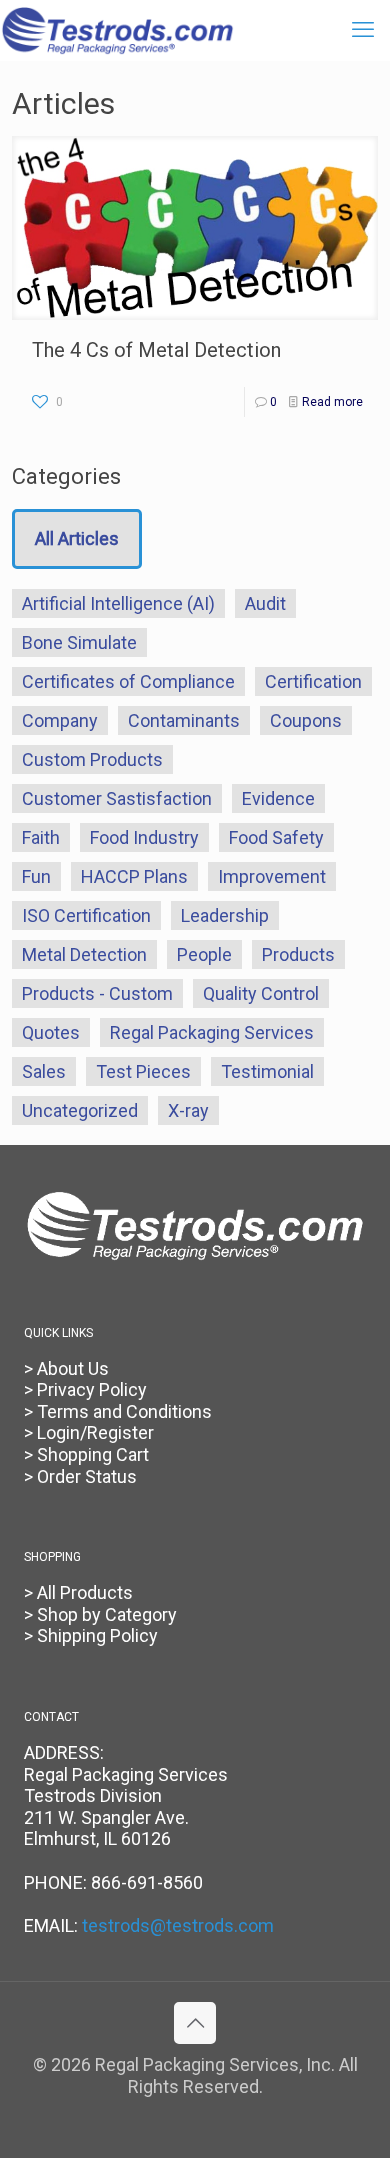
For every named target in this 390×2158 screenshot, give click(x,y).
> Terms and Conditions (118, 1411)
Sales (44, 1071)
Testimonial (267, 1071)
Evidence (278, 798)
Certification (313, 681)
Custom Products (92, 759)
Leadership (225, 915)
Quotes (51, 1032)
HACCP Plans (134, 876)
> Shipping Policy (91, 1635)
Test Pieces (143, 1071)
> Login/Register (89, 1432)
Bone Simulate (79, 642)
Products (298, 954)
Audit (265, 603)
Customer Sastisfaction (117, 798)
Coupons (306, 720)
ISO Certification (86, 915)
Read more (332, 402)
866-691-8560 (147, 1882)
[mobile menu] (363, 30)
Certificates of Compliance (128, 681)
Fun (36, 876)
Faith (41, 837)
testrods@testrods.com (178, 1925)
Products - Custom (97, 993)
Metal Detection (84, 954)
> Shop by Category (100, 1614)
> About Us (66, 1368)
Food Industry (144, 837)
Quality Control (261, 993)
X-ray (188, 1110)
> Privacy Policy (85, 1389)
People (204, 954)
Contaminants (184, 720)
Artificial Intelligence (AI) (118, 603)
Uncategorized (80, 1110)
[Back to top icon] (195, 2023)
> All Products (78, 1592)
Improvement (272, 876)
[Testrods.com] (117, 30)
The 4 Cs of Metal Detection (156, 350)
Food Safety (276, 837)
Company (60, 720)
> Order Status (80, 1476)
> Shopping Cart (86, 1454)
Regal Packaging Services (212, 1032)
